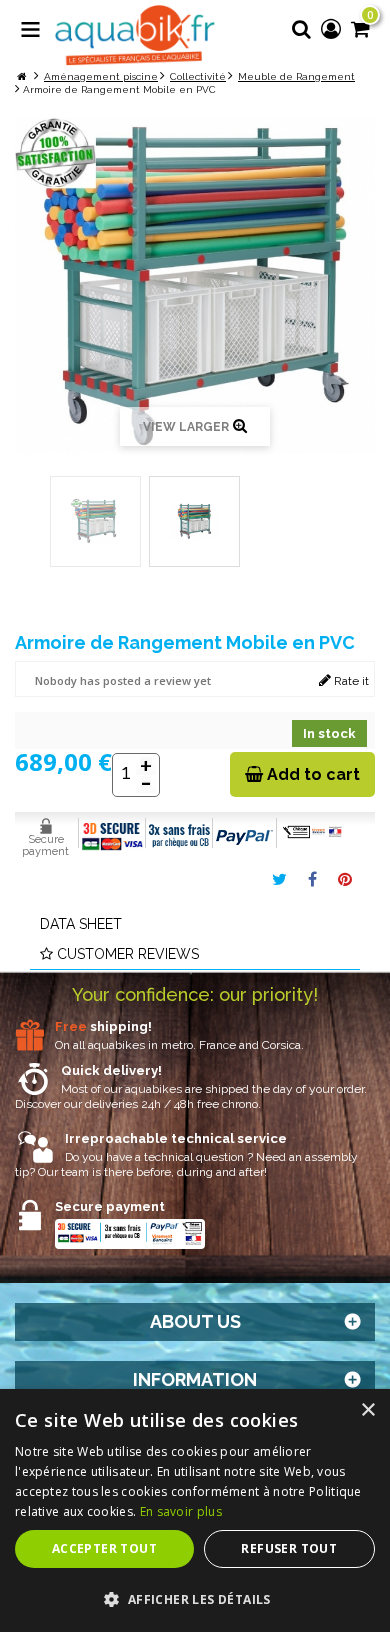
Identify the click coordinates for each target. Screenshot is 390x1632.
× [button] (367, 1410)
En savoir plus (181, 1511)
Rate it (350, 681)
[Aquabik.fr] (135, 35)
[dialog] (195, 1510)
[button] (195, 1599)
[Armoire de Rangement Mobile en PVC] (95, 521)
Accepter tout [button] (104, 1548)
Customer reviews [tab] (128, 954)
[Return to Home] (21, 76)
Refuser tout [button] (289, 1548)
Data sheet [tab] (81, 924)
